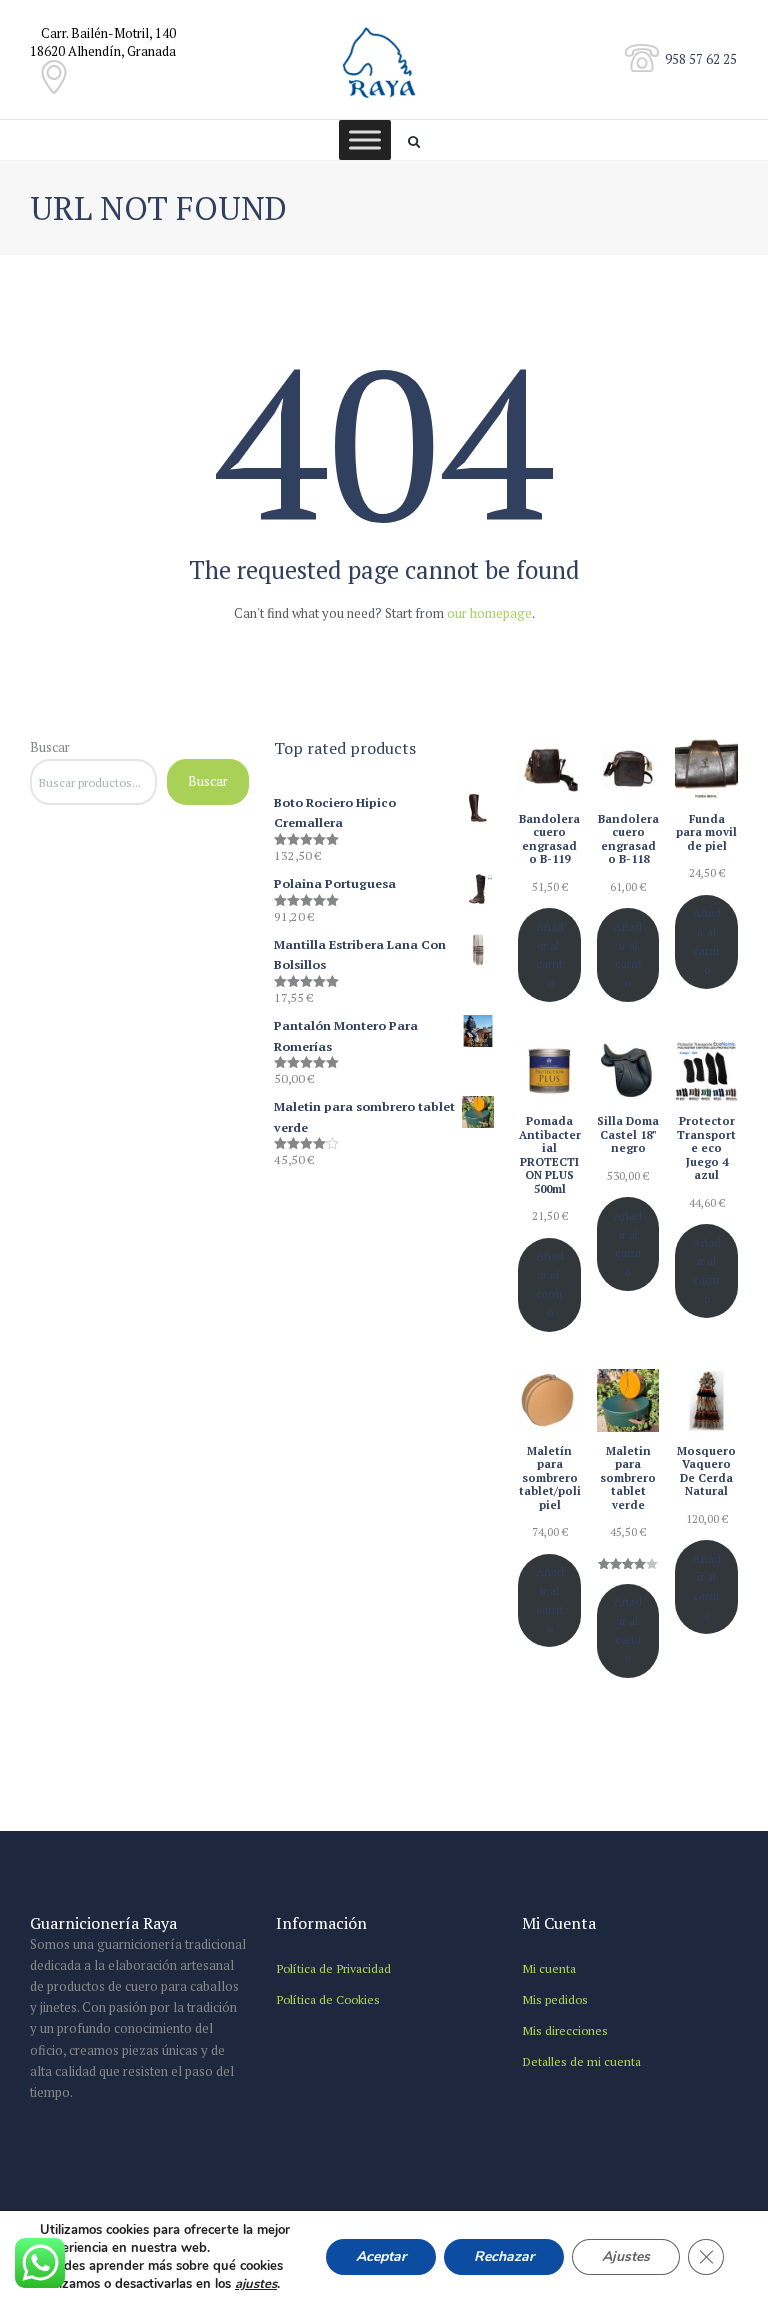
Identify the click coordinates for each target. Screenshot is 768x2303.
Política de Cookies (328, 1999)
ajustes (256, 2284)
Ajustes (626, 2256)
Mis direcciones (565, 2030)
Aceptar (381, 2256)
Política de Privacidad (333, 1968)
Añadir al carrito (550, 954)
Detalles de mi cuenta (581, 2061)
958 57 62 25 (701, 59)
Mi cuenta (549, 1968)
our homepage (489, 613)
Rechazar (504, 2256)
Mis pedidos (555, 1999)
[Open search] (416, 142)
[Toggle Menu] (365, 139)
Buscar (50, 747)
